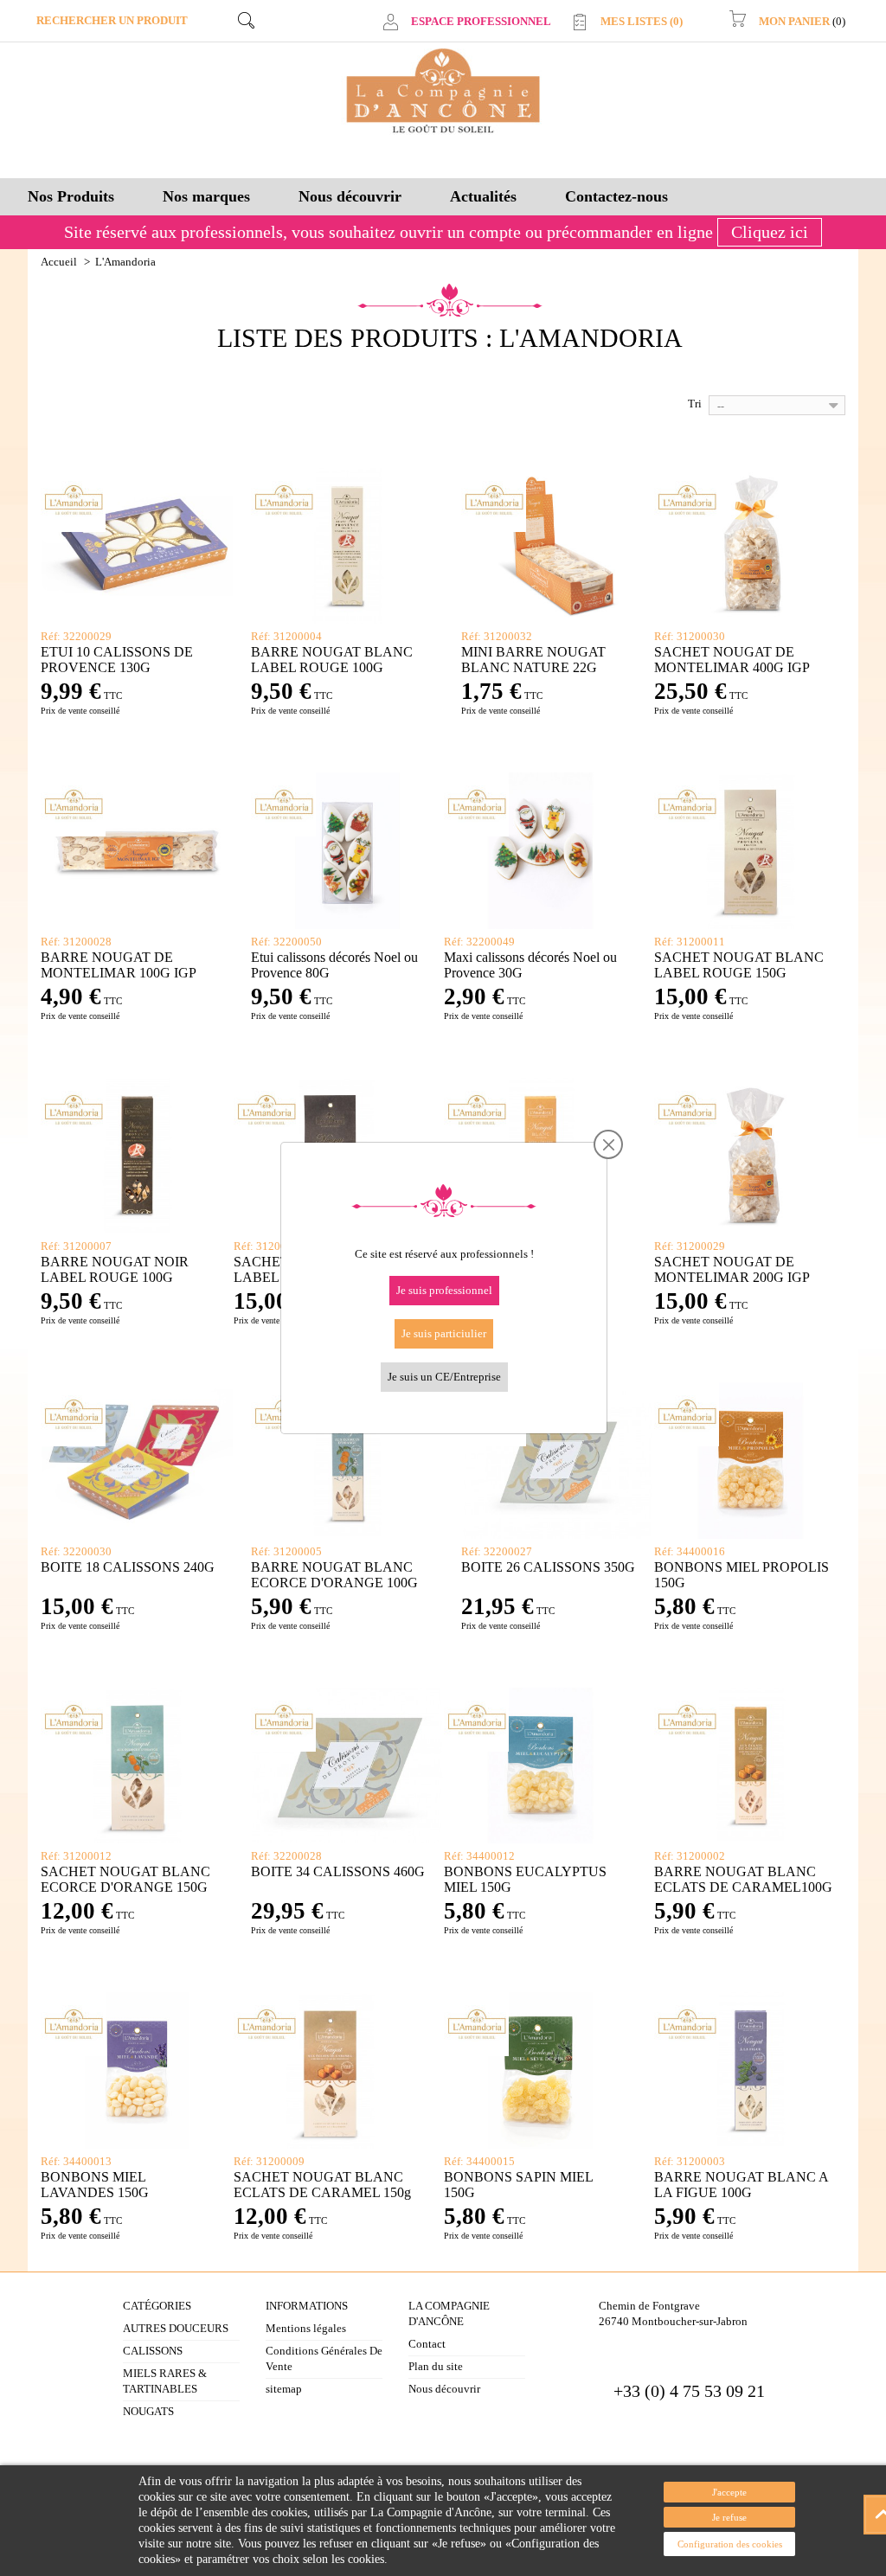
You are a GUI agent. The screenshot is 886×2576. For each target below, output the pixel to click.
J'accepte (729, 2492)
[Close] (609, 1145)
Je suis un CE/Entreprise (444, 1377)
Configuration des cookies (730, 2544)
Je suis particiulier (444, 1333)
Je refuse (729, 2517)
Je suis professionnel (444, 1290)
